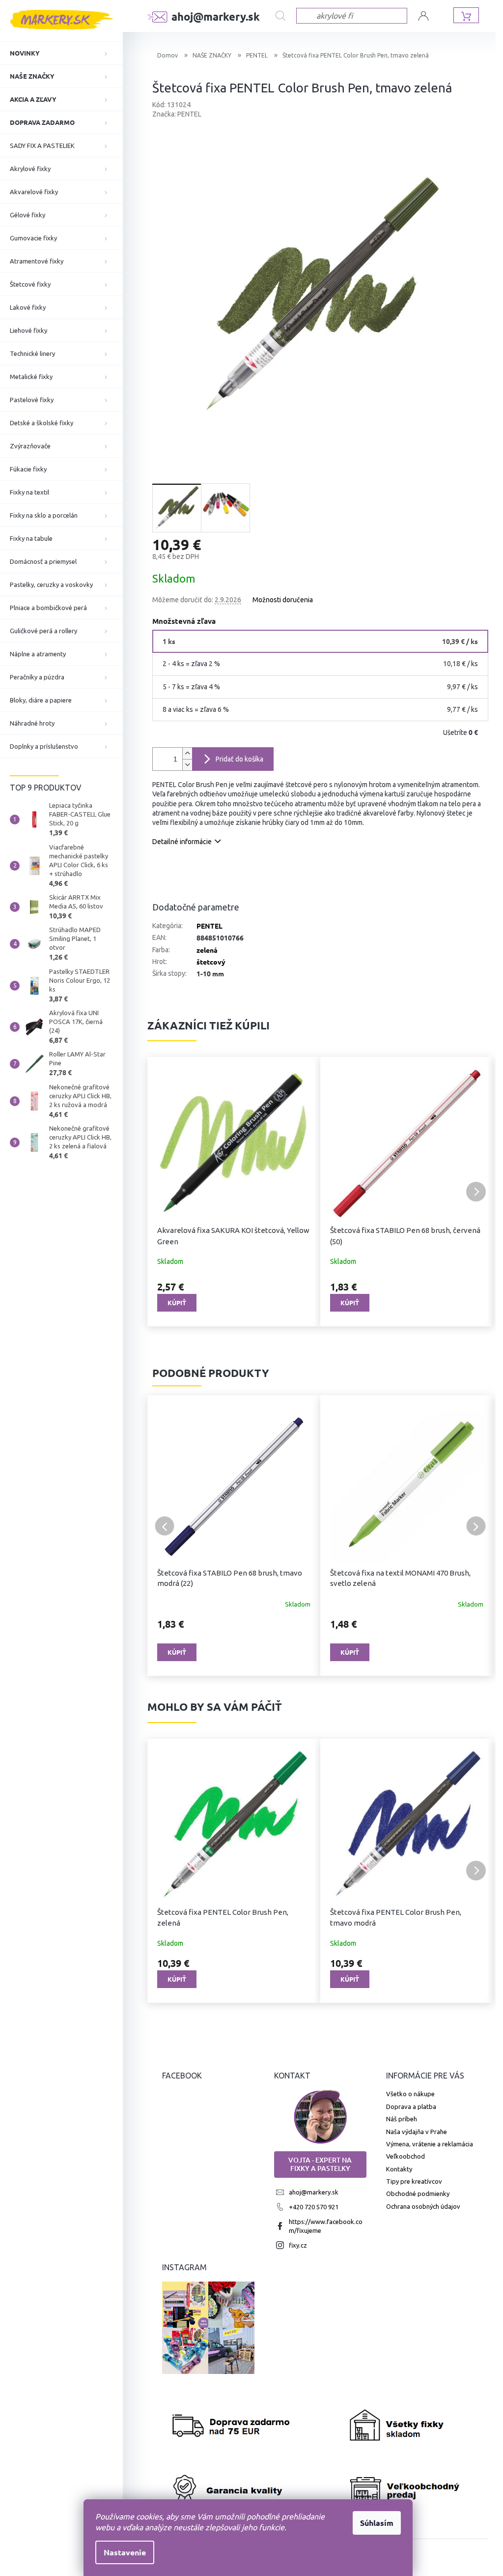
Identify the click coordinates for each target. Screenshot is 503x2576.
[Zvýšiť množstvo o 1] (187, 753)
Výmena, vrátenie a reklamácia (430, 2144)
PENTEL (210, 926)
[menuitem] (61, 53)
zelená (207, 950)
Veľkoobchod (405, 2156)
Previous (165, 1526)
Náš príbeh (402, 2119)
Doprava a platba (411, 2107)
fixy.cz (298, 2245)
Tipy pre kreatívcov (414, 2181)
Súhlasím (377, 2523)
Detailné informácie (182, 842)
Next (476, 1526)
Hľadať (286, 16)
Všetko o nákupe (410, 2094)
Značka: (177, 114)
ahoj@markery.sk (314, 2192)
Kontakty (399, 2169)
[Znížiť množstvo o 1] (187, 765)
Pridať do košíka (239, 759)
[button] (165, 1192)
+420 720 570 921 (314, 2207)
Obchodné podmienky (418, 2194)
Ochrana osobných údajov (423, 2206)
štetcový (211, 962)
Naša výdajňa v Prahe (417, 2132)
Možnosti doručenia (283, 600)
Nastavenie (125, 2552)
